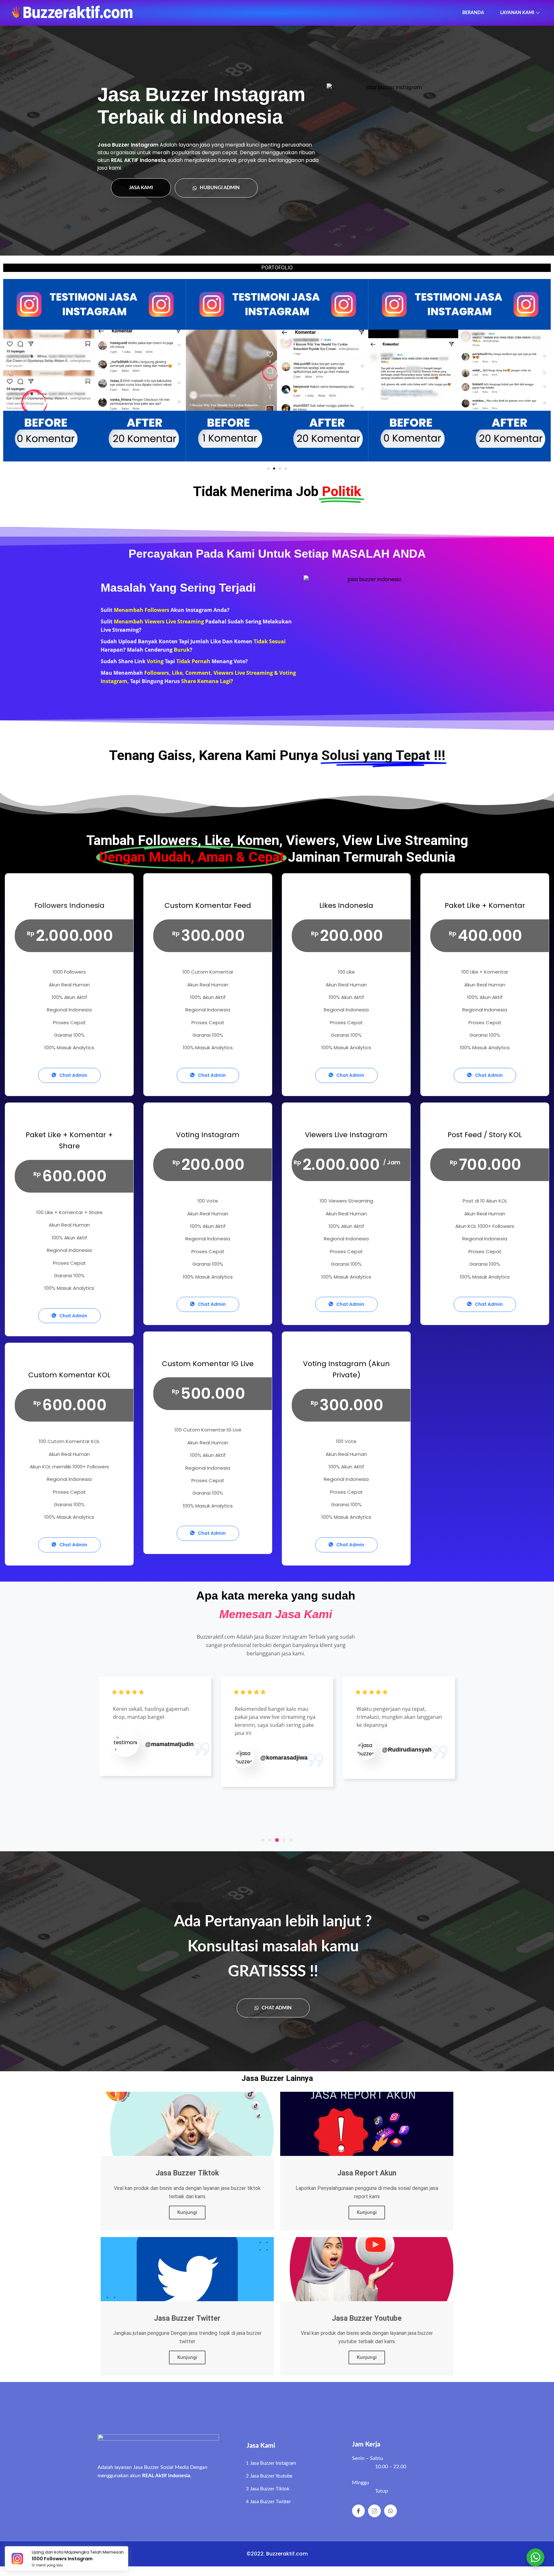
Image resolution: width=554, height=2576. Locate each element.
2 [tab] (270, 1840)
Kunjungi (187, 2212)
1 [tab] (263, 1840)
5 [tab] (291, 1840)
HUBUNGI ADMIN (219, 188)
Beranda (473, 13)
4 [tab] (284, 1840)
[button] (268, 469)
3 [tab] (277, 1840)
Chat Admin (73, 1075)
